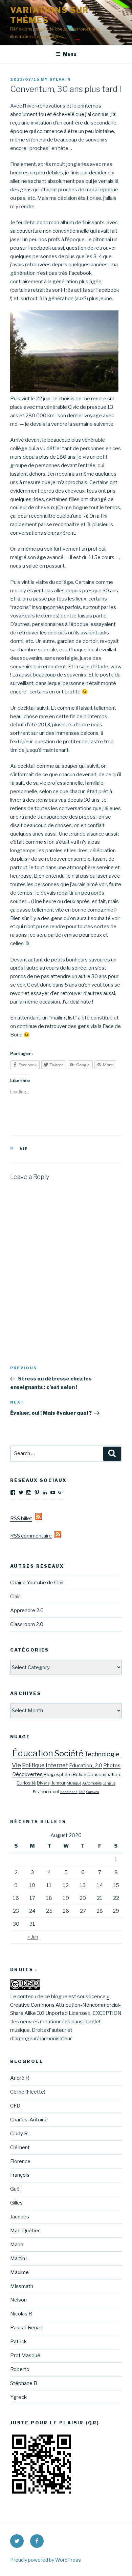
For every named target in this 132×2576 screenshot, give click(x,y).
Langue (109, 1783)
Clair (15, 1597)
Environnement (46, 1792)
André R (20, 2078)
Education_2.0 (86, 1766)
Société (69, 1753)
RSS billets (23, 1519)
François (20, 2175)
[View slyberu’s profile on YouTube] (53, 1492)
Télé (82, 1792)
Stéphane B (24, 2383)
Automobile (92, 1783)
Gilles (16, 2203)
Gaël (15, 2189)
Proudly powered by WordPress (46, 2560)
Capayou (93, 1792)
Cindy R (19, 2134)
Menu (70, 54)
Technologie (102, 1754)
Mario (17, 2245)
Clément (20, 2148)
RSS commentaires (32, 1536)
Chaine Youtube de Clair (37, 1583)
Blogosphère (58, 1774)
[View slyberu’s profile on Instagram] (29, 1492)
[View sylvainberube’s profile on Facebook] (13, 1492)
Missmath (22, 2286)
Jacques (20, 2217)
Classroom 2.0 (27, 1624)
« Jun (33, 1937)
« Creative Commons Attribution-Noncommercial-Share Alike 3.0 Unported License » (65, 2005)
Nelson (18, 2300)
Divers (43, 1783)
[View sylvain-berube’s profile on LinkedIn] (45, 1492)
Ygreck (18, 2397)
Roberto (20, 2369)
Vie (24, 1149)
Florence (20, 2161)
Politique (33, 1765)
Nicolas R (21, 2314)
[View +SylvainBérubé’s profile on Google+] (61, 1492)
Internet (57, 1765)
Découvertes (27, 1774)
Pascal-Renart (27, 2328)
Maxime (19, 2272)
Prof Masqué (25, 2355)
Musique (74, 1783)
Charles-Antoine (29, 2120)
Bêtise (80, 1774)
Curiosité (26, 1783)
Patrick (18, 2342)
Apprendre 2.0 (27, 1610)
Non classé (69, 1792)
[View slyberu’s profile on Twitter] (21, 1492)
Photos (112, 1766)
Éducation (33, 1753)
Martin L (20, 2258)
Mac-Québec (25, 2231)
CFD (15, 2106)
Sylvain (60, 79)
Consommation (104, 1774)
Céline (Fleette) (28, 2092)
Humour (58, 1783)
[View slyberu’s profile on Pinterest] (37, 1492)
